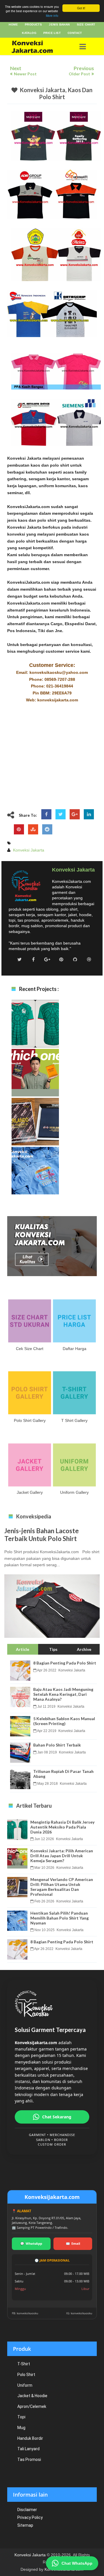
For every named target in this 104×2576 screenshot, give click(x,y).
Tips (53, 1649)
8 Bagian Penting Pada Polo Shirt (65, 1663)
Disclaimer (27, 2510)
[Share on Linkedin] (89, 814)
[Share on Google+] (75, 814)
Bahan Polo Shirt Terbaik (57, 1745)
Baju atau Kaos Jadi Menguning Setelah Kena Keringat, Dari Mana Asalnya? (63, 1694)
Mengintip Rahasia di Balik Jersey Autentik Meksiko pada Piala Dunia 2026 (35, 1035)
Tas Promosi (29, 2459)
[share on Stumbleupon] (33, 829)
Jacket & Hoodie (32, 2396)
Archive (84, 1649)
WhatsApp (31, 2243)
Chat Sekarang (57, 2117)
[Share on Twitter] (61, 814)
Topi (21, 2417)
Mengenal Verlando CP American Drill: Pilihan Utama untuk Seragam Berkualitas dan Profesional (35, 1135)
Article (23, 1649)
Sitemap (25, 2525)
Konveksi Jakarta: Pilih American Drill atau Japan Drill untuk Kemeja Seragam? (35, 1084)
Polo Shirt (26, 2375)
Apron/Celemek (32, 2406)
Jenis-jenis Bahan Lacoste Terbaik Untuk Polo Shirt (42, 1535)
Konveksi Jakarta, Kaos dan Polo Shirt (56, 93)
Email (73, 2243)
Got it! (81, 8)
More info (52, 16)
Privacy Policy (30, 2517)
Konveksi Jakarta (30, 2555)
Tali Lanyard (28, 2449)
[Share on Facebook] (46, 814)
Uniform (25, 2385)
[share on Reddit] (47, 829)
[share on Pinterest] (19, 829)
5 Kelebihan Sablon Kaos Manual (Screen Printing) (64, 1721)
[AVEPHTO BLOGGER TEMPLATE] (38, 47)
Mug (21, 2428)
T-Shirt (24, 2364)
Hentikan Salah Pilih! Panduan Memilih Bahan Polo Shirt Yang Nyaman (35, 1181)
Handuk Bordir (30, 2438)
